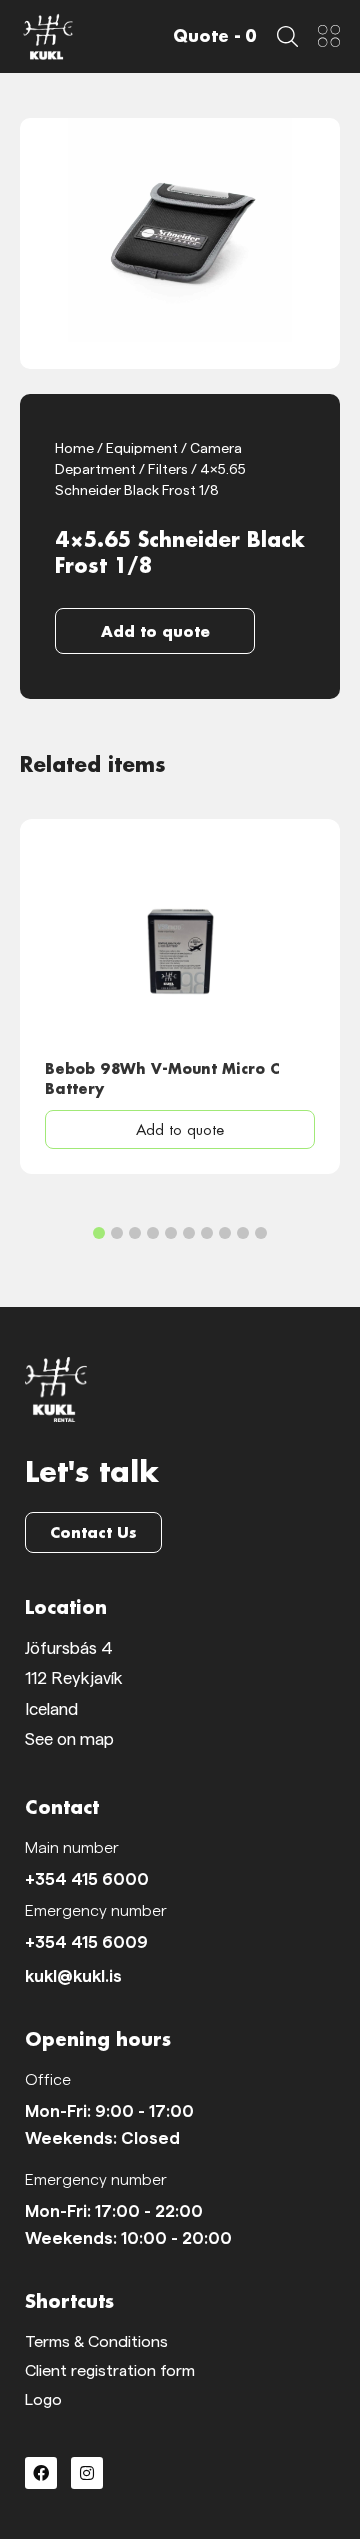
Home (74, 449)
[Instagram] (87, 2473)
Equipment (142, 449)
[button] (155, 630)
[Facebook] (41, 2473)
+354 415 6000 (87, 1879)
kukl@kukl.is (73, 1976)
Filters (168, 470)
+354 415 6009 (86, 1942)
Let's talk (92, 1471)
